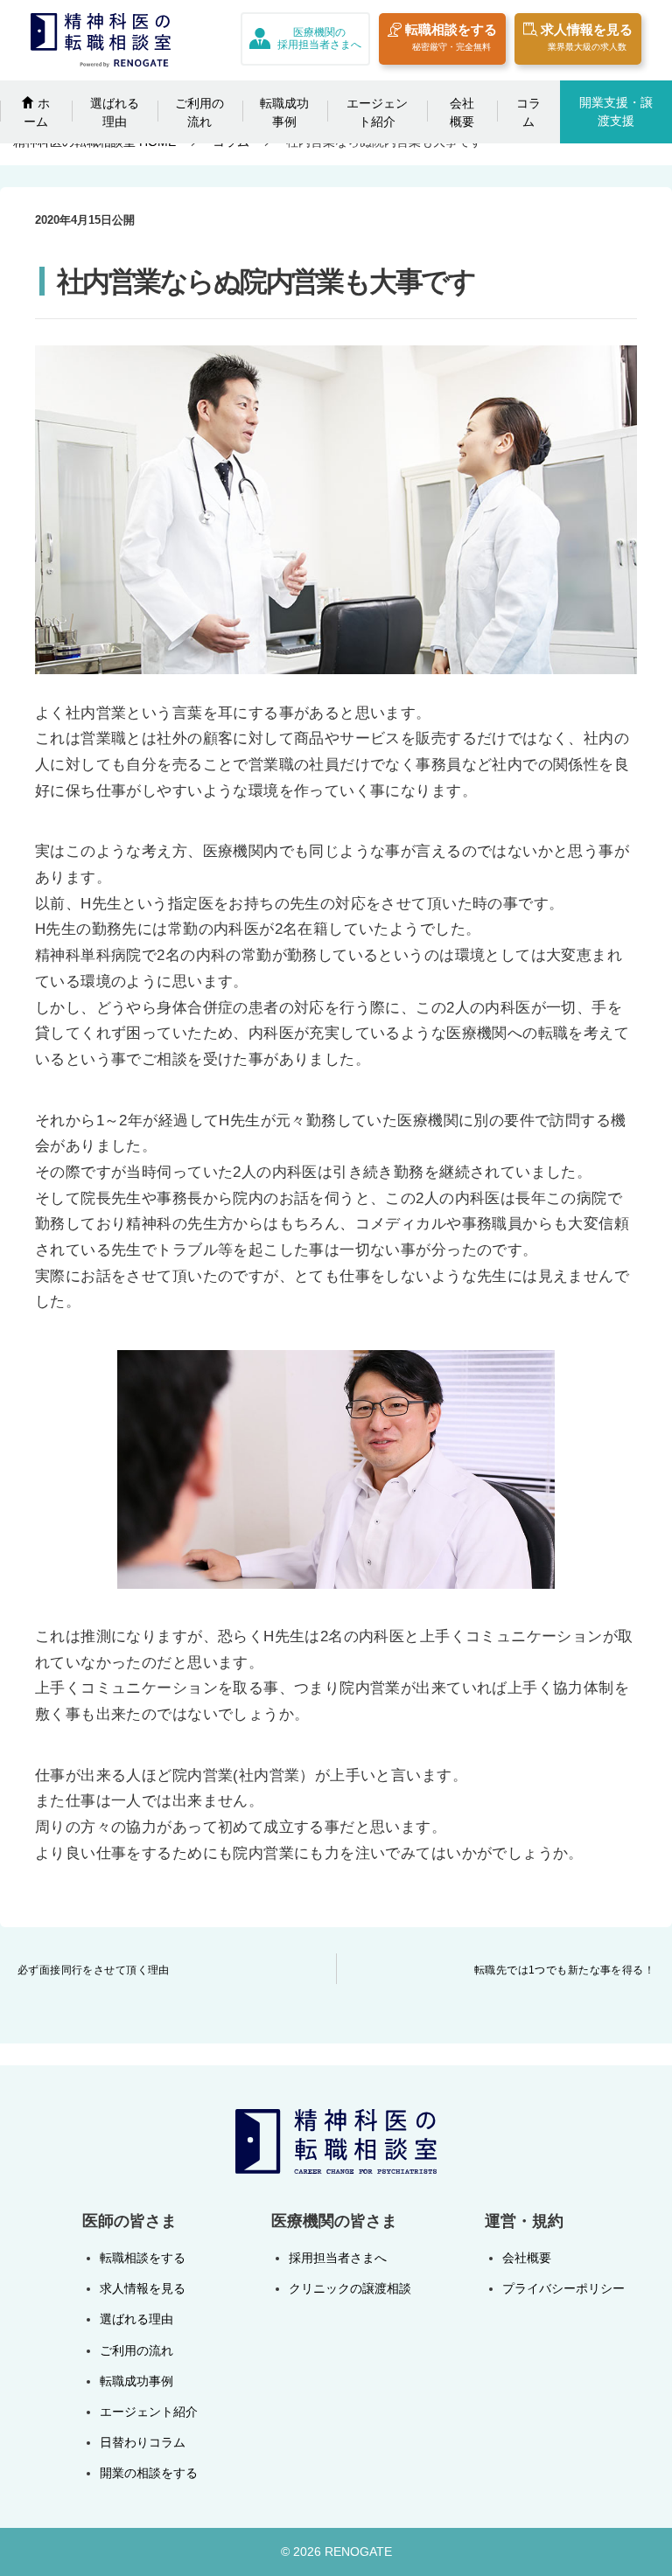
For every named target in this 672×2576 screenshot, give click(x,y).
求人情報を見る (587, 37)
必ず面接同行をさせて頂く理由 (94, 1970)
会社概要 (462, 112)
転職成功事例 (284, 112)
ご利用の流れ (199, 112)
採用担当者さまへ (338, 2258)
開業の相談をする (149, 2473)
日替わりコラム (143, 2442)
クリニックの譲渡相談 (350, 2288)
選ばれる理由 (115, 112)
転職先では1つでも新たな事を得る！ (564, 1970)
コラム (528, 112)
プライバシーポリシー (563, 2288)
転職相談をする (451, 37)
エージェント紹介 (377, 112)
